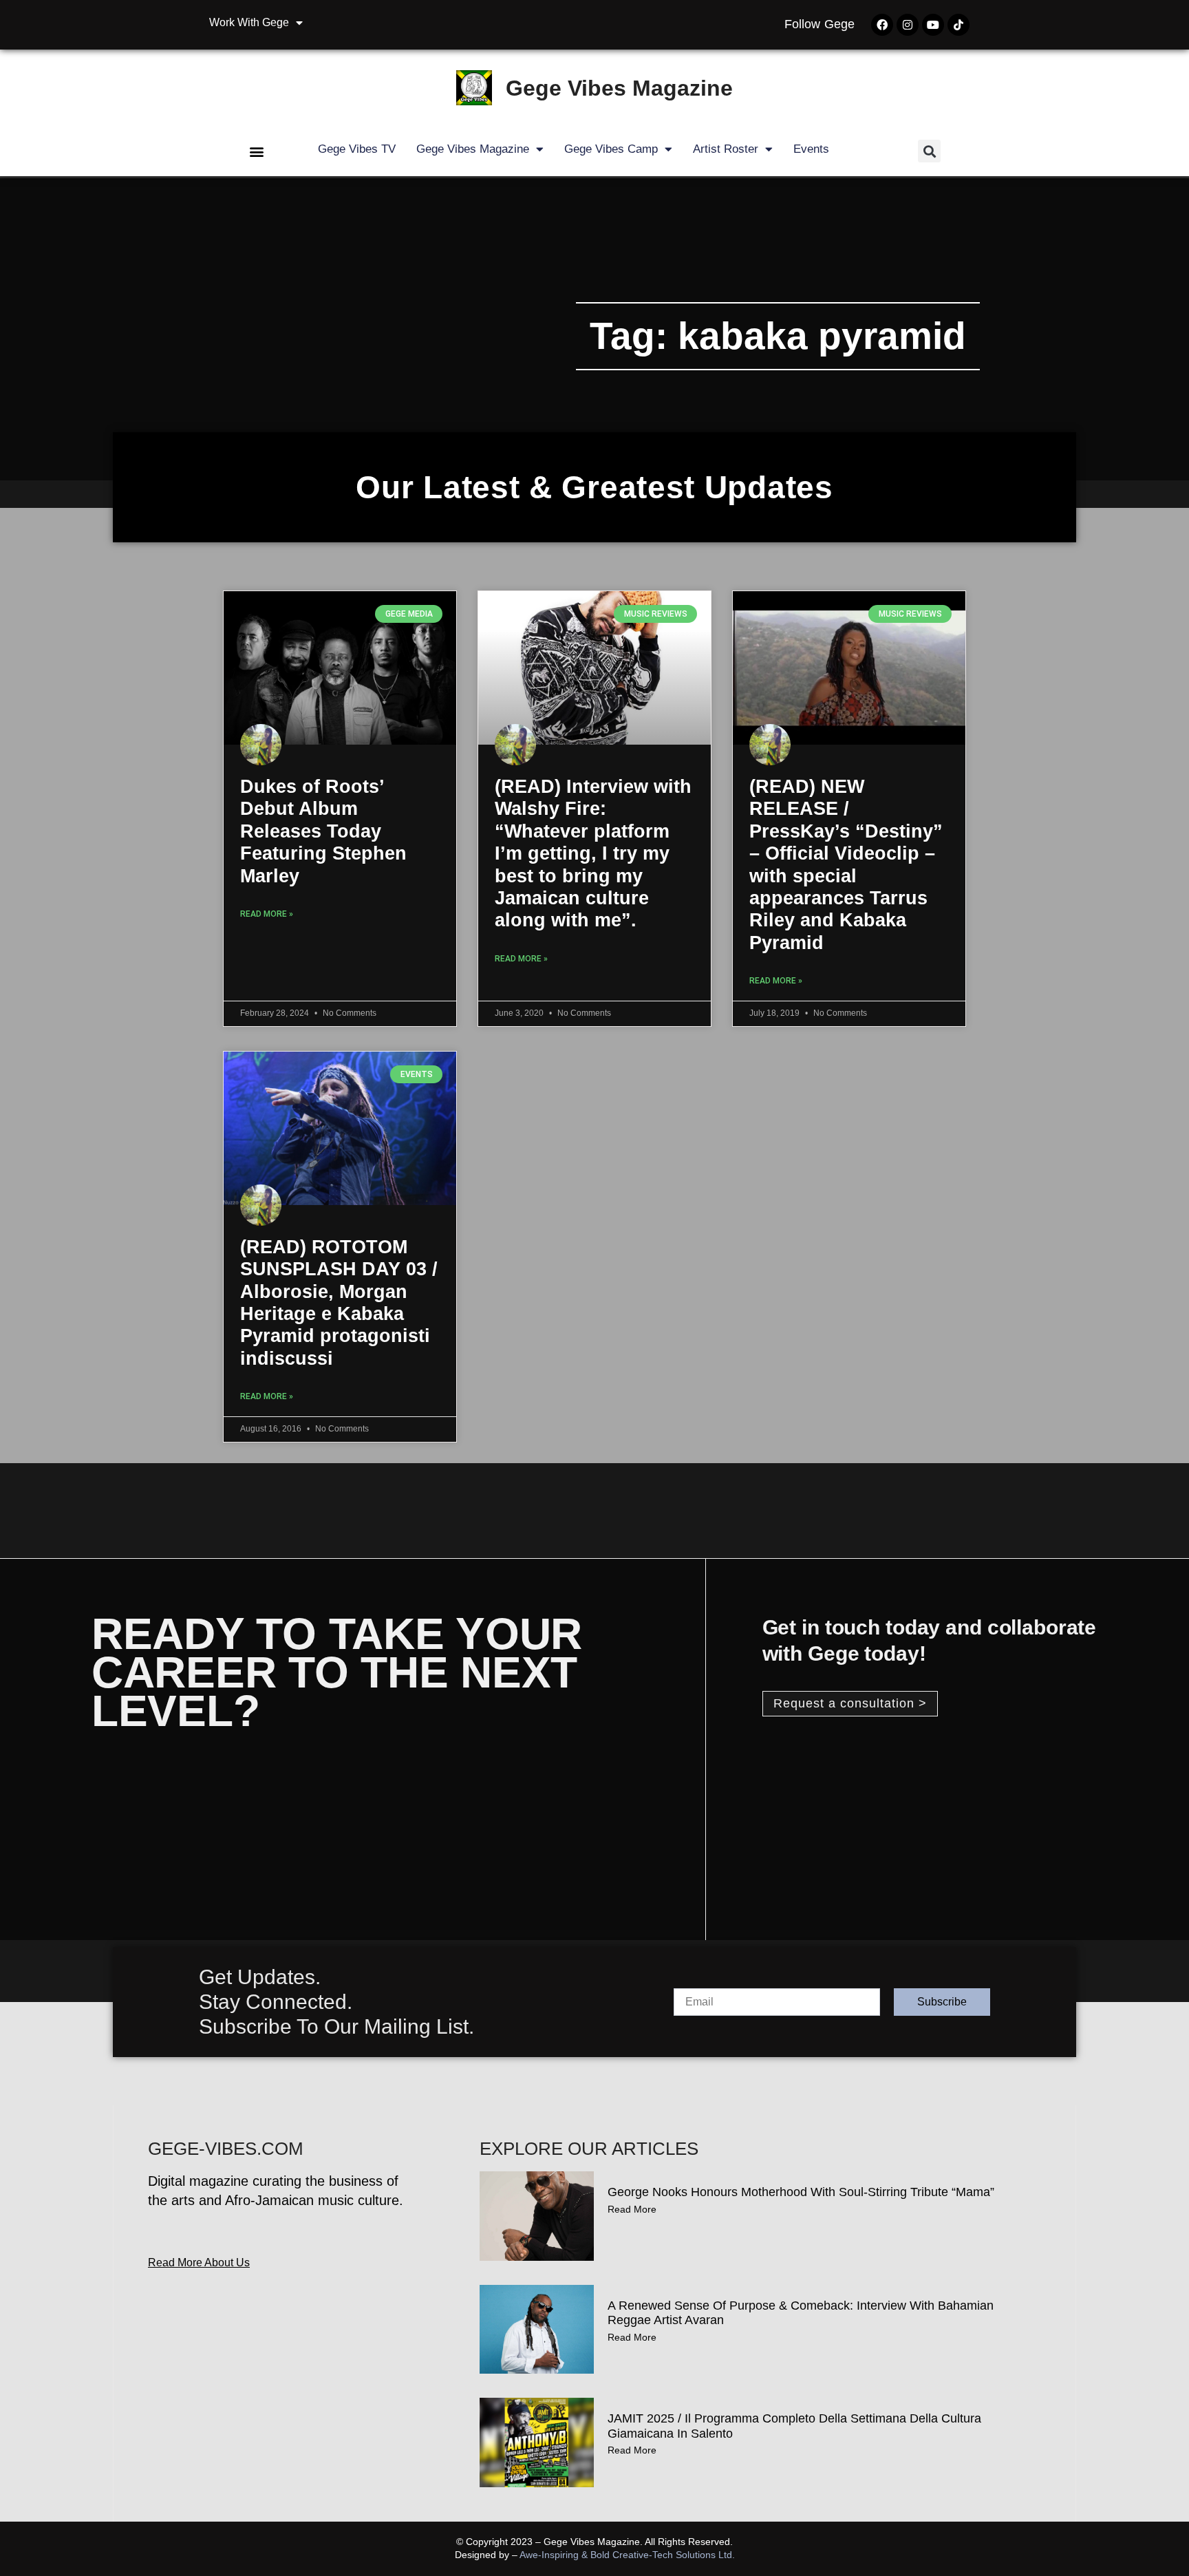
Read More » (267, 914)
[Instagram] (908, 25)
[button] (257, 151)
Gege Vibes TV (357, 149)
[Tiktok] (958, 25)
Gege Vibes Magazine (619, 88)
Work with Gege (249, 22)
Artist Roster (726, 149)
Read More (632, 2209)
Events (811, 149)
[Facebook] (882, 25)
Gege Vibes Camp (611, 149)
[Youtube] (933, 25)
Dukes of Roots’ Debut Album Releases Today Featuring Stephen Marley (323, 831)
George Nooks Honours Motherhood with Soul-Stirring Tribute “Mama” (801, 2192)
